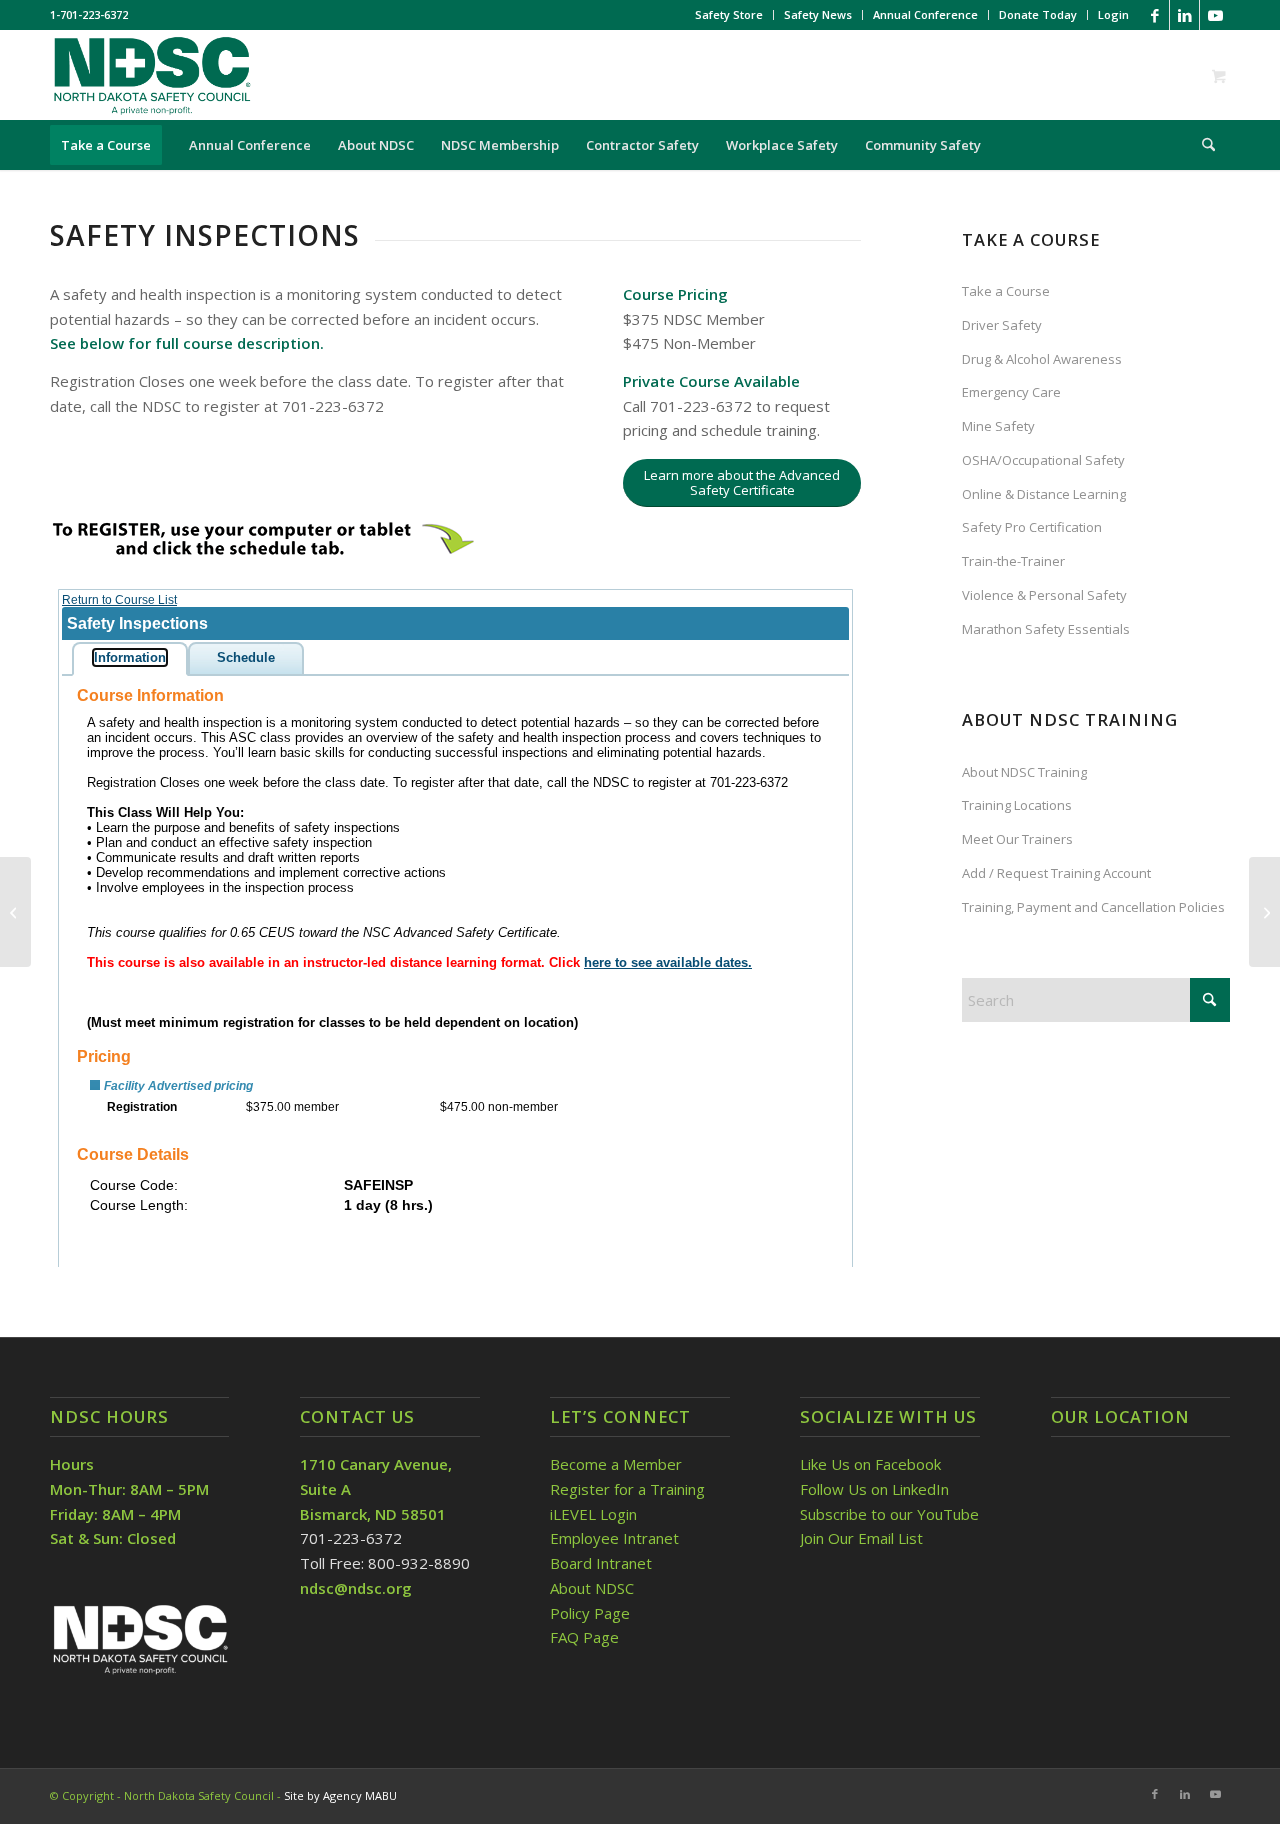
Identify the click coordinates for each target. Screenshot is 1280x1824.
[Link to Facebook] (1154, 15)
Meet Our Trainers (1017, 839)
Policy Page (590, 1613)
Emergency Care (1011, 392)
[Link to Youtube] (1215, 15)
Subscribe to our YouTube (889, 1514)
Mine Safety (998, 426)
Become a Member (616, 1464)
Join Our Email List (861, 1538)
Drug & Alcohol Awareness (1042, 359)
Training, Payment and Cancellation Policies (1093, 907)
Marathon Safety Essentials (1046, 629)
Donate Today (1038, 14)
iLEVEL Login (595, 1514)
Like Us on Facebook (870, 1464)
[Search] (1202, 145)
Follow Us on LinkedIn (874, 1489)
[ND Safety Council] (151, 75)
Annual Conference (925, 14)
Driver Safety (1002, 325)
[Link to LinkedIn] (1184, 15)
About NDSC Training (1024, 772)
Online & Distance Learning (1044, 494)
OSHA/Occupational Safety (1043, 460)
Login (1113, 14)
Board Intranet (601, 1563)
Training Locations (1017, 805)
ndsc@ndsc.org (356, 1588)
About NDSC (592, 1588)
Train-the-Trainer (1013, 561)
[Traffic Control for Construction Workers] (1264, 912)
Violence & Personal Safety (1044, 595)
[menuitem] (729, 15)
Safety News (818, 14)
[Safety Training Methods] (15, 912)
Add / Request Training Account (1056, 873)
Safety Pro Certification (1032, 527)
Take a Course (1006, 291)
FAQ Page (584, 1637)
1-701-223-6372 (89, 14)
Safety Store (729, 14)
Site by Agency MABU (340, 1795)
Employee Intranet (614, 1538)
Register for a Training (627, 1489)
